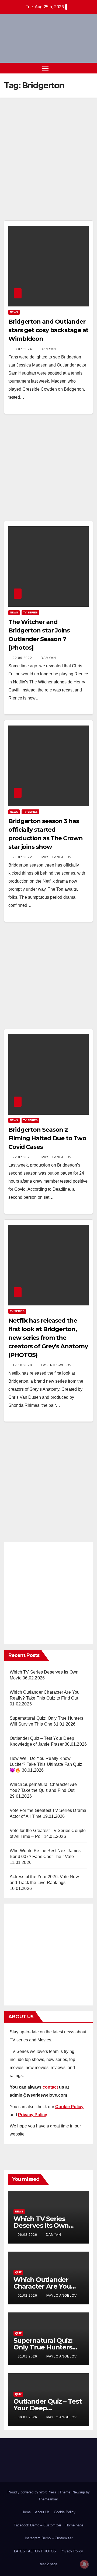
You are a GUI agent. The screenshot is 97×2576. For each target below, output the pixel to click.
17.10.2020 (23, 1365)
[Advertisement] (48, 167)
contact (50, 2087)
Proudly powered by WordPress (33, 2492)
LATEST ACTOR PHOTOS (35, 2551)
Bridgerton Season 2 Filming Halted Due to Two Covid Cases (47, 1138)
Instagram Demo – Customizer (49, 2538)
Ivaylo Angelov (56, 857)
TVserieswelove (57, 1365)
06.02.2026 (28, 2235)
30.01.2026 (28, 2417)
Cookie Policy (65, 2512)
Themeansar (48, 2499)
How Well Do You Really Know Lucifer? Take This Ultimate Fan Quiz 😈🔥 (46, 1764)
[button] (80, 68)
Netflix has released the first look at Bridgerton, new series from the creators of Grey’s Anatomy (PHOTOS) (48, 1338)
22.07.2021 (23, 1157)
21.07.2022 (23, 857)
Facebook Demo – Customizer (37, 2525)
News (14, 312)
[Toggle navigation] (46, 68)
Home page (74, 2525)
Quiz (18, 2272)
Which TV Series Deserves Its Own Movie (41, 2225)
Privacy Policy (72, 2551)
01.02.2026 (28, 2296)
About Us (42, 2512)
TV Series (30, 612)
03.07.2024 (23, 349)
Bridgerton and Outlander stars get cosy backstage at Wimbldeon (48, 330)
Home (26, 2512)
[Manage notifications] (84, 2564)
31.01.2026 (28, 2356)
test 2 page (49, 2564)
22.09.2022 (23, 658)
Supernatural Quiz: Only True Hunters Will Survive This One (47, 2347)
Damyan (48, 349)
